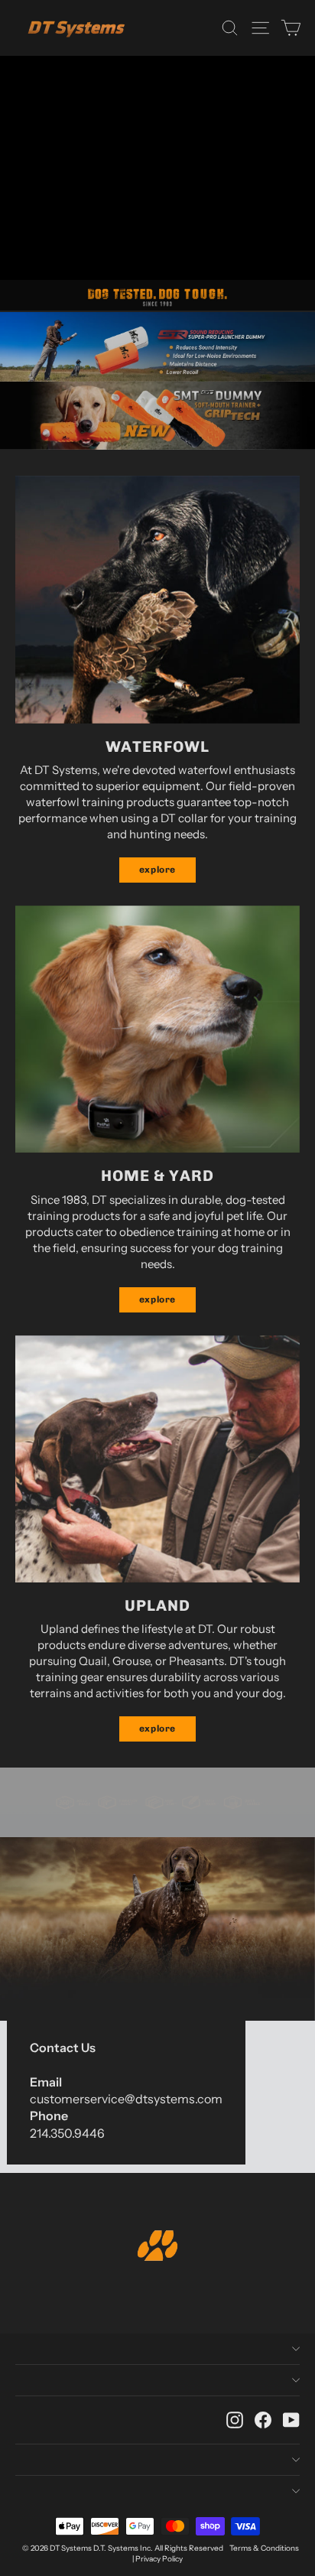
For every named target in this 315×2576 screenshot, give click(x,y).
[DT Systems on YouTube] (291, 2420)
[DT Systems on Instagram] (235, 2420)
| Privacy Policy (157, 2559)
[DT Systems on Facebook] (263, 2420)
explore (157, 870)
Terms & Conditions (264, 2548)
